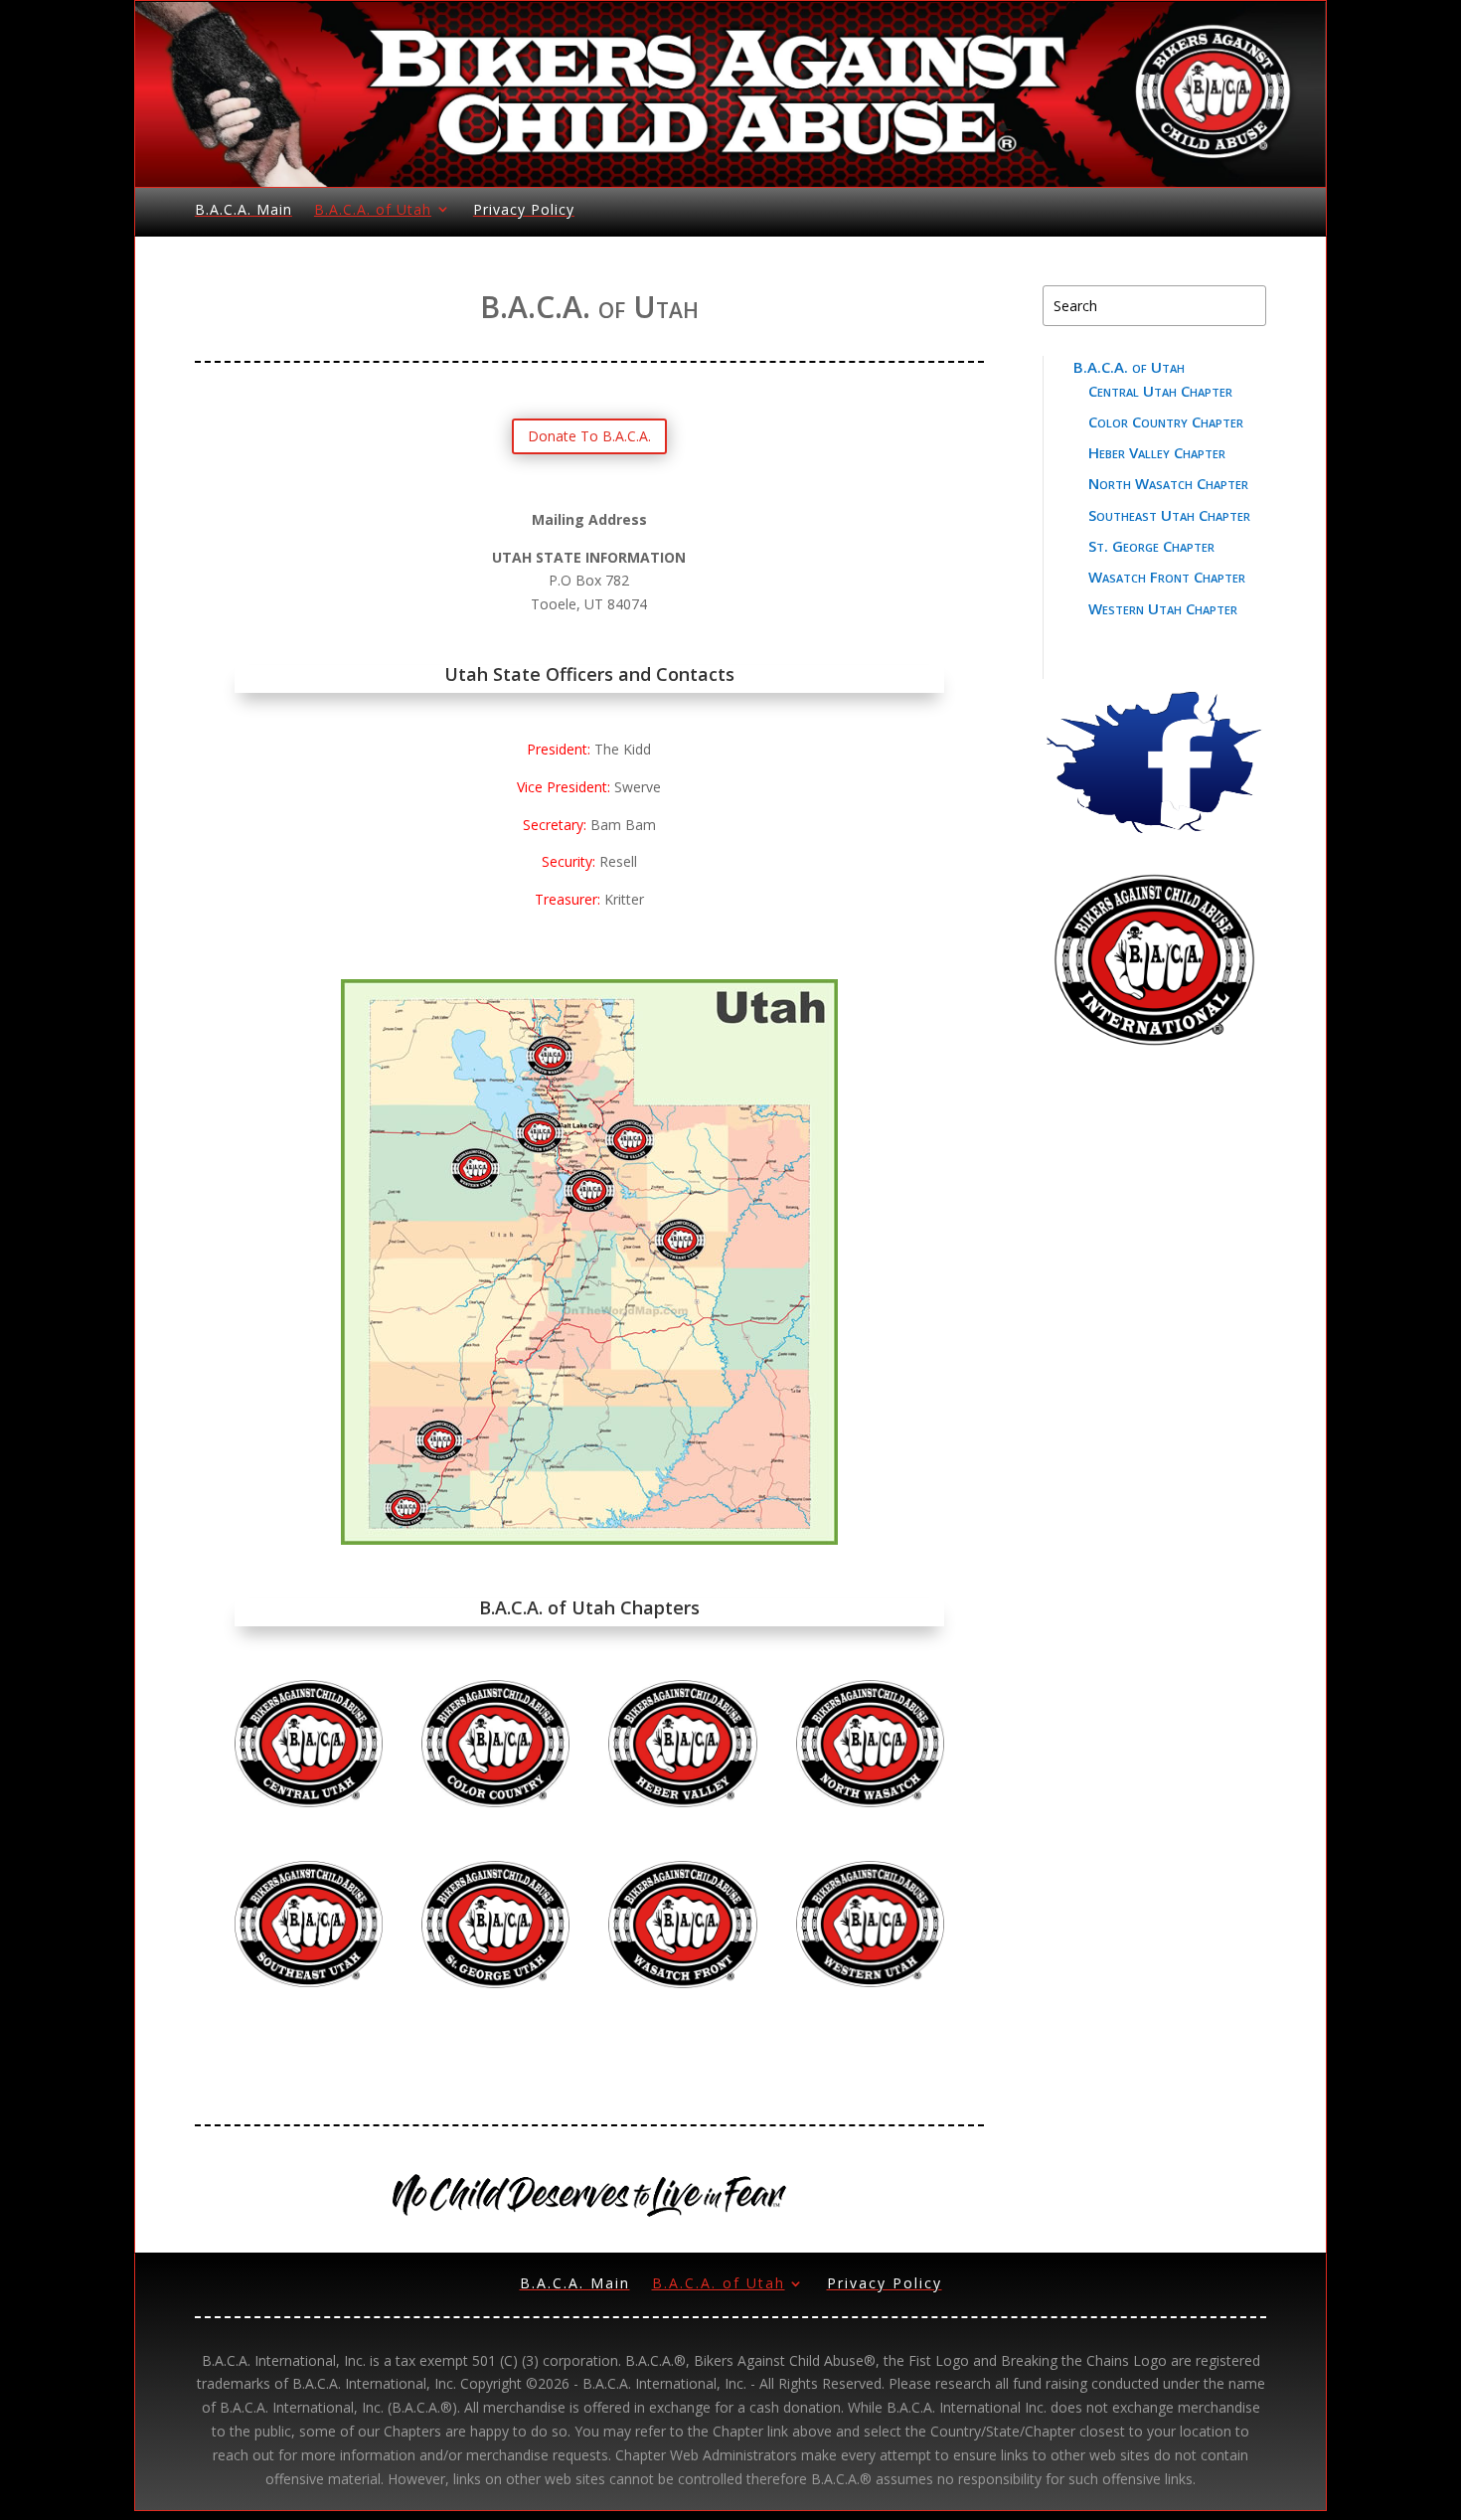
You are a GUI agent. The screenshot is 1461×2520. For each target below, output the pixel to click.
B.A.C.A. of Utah (373, 209)
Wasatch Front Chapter (1167, 577)
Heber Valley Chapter (1157, 452)
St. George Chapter (1151, 546)
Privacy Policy (524, 209)
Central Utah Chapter (1160, 391)
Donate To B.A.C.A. (589, 436)
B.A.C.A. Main (243, 209)
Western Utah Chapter (1163, 608)
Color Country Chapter (1166, 421)
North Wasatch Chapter (1168, 483)
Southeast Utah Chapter (1169, 515)
